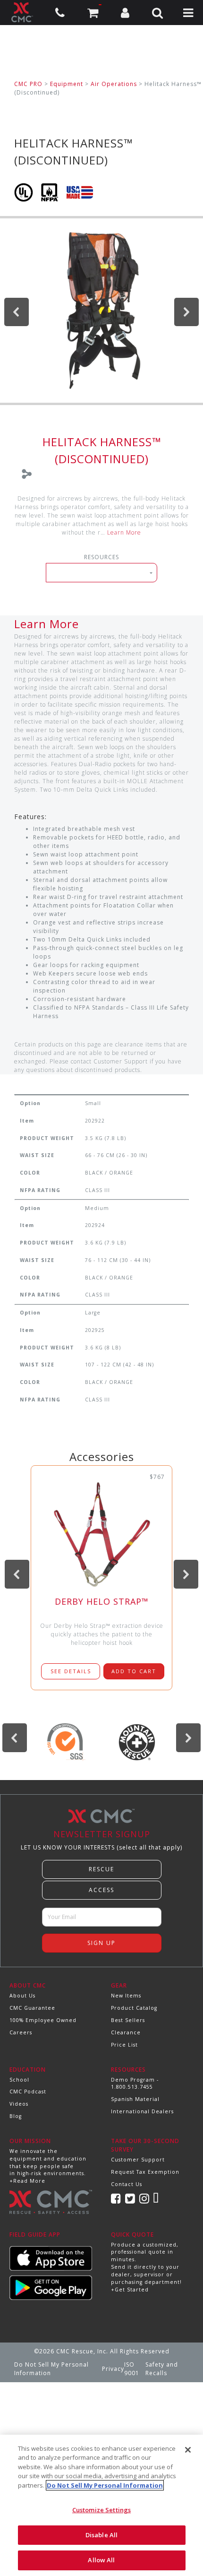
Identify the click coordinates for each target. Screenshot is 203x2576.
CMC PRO (28, 84)
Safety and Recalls (162, 2369)
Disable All (101, 2535)
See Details (71, 1671)
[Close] (188, 2450)
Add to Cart (134, 1671)
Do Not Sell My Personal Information (51, 2369)
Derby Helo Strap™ (102, 1601)
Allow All (101, 2560)
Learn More (124, 532)
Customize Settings (101, 2510)
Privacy (113, 2369)
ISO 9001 (132, 2369)
